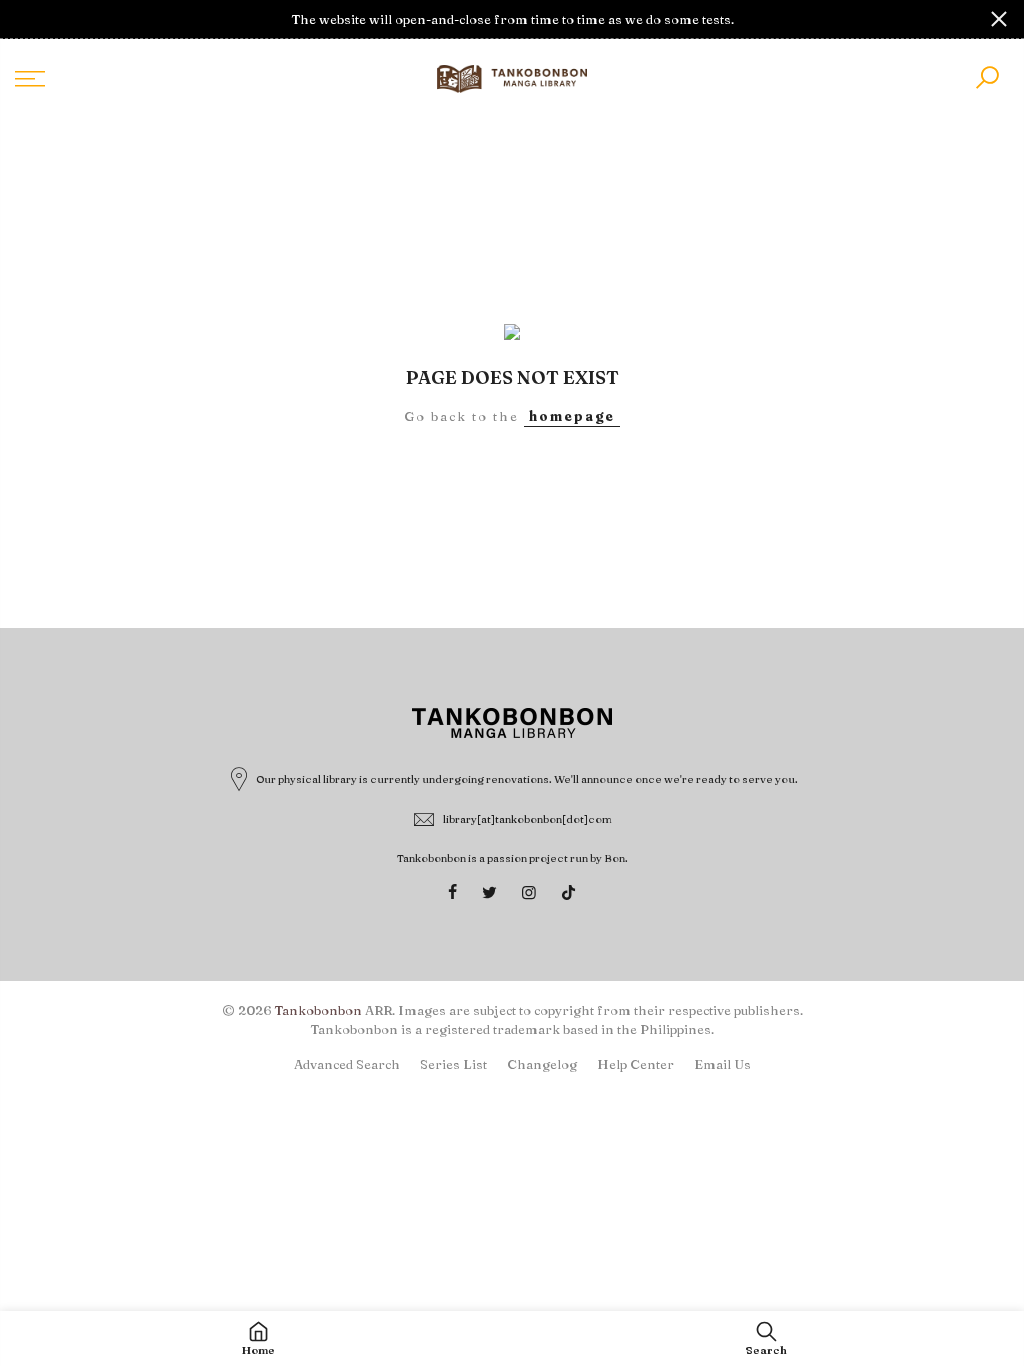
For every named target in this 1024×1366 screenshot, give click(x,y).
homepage (572, 416)
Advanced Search (347, 1064)
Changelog (542, 1064)
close (25, 19)
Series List (453, 1064)
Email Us (722, 1064)
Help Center (635, 1064)
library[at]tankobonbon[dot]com (527, 819)
